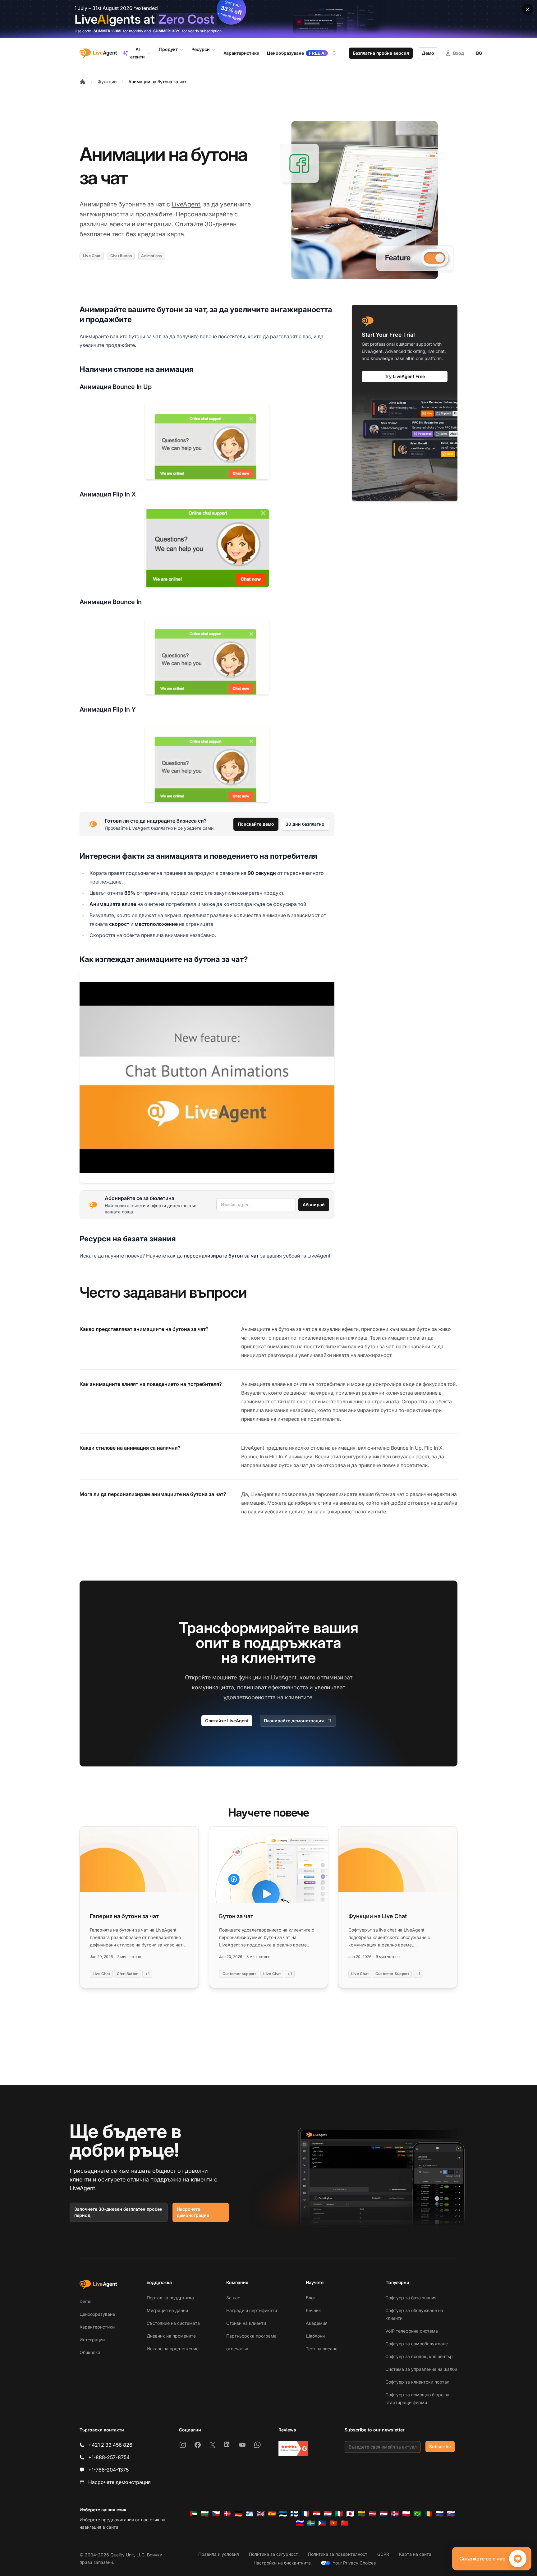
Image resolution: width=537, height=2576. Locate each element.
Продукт (168, 49)
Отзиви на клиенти (246, 2323)
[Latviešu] (373, 2514)
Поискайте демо (256, 824)
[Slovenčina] (451, 2514)
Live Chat (92, 256)
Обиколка (90, 2352)
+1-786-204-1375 (108, 2470)
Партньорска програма (251, 2336)
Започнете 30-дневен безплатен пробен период (118, 2212)
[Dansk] (227, 2514)
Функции (107, 82)
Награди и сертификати (252, 2310)
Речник (313, 2310)
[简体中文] (345, 2523)
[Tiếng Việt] (333, 2523)
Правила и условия (219, 2554)
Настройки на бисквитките (282, 2563)
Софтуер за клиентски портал (417, 2382)
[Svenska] (311, 2523)
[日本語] (350, 2514)
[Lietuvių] (361, 2514)
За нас (233, 2298)
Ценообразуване (97, 2314)
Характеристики (97, 2327)
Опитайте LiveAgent (227, 1721)
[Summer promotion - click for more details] (268, 19)
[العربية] (194, 2514)
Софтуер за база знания (411, 2298)
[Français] (305, 2514)
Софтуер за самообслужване (417, 2344)
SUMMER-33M (107, 31)
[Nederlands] (384, 2514)
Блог (311, 2298)
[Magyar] (328, 2514)
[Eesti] (283, 2514)
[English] (261, 2514)
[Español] (272, 2514)
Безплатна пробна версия (381, 53)
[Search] (338, 53)
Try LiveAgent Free (405, 376)
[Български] (205, 2514)
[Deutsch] (238, 2514)
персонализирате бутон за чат (221, 1256)
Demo (85, 2301)
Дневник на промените (171, 2336)
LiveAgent (186, 204)
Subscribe (440, 2447)
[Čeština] (216, 2514)
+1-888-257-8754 (109, 2457)
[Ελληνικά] (250, 2514)
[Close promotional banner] (528, 9)
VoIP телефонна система (412, 2331)
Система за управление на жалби (421, 2369)
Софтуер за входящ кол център (419, 2356)
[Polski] (406, 2514)
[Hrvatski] (317, 2514)
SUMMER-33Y (166, 31)
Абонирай (314, 1205)
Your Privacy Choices (354, 2563)
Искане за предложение (173, 2349)
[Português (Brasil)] (417, 2514)
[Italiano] (339, 2514)
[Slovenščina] (300, 2523)
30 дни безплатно (305, 824)
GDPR (383, 2554)
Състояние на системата (173, 2323)
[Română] (429, 2514)
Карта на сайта (415, 2554)
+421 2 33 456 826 (110, 2445)
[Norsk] (395, 2514)
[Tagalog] (322, 2523)
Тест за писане (322, 2349)
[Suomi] (294, 2514)
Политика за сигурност (273, 2554)
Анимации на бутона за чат (157, 82)
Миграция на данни (167, 2310)
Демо (428, 53)
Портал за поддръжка (170, 2298)
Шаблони (315, 2336)
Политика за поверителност (338, 2554)
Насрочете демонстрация (193, 2212)
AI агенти (138, 53)
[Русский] (440, 2514)
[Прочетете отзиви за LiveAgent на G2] (293, 2449)
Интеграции (92, 2340)
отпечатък (237, 2349)
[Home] (83, 82)
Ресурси (201, 49)
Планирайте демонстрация (294, 1721)
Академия (317, 2323)
